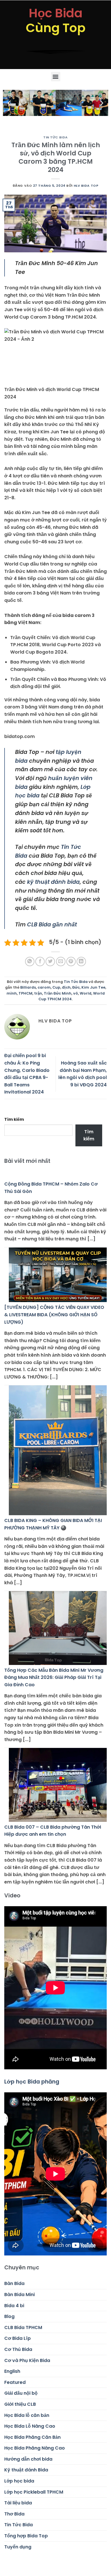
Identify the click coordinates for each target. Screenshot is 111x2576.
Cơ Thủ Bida (18, 2349)
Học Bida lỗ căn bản (27, 2415)
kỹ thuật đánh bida (53, 882)
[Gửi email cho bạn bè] (61, 961)
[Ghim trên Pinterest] (71, 961)
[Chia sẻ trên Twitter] (50, 961)
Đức (76, 987)
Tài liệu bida (18, 2503)
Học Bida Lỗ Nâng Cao (30, 2426)
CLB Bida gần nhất (52, 925)
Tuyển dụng (18, 2547)
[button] (56, 77)
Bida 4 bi (14, 2306)
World (86, 993)
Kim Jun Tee (93, 987)
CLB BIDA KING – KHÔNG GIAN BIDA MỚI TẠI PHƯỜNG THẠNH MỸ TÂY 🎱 (53, 1524)
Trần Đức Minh (58, 993)
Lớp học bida (19, 2481)
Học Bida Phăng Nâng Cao (35, 2448)
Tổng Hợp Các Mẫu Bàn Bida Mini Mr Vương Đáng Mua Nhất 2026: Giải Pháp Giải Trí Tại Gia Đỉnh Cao (54, 1677)
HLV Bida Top (86, 186)
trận (38, 993)
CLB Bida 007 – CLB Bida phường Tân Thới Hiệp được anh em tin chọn (53, 1831)
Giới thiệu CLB (20, 2404)
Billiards (28, 987)
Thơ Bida (14, 2514)
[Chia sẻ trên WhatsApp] (30, 961)
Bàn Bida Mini (19, 2295)
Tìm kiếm (14, 1119)
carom (44, 987)
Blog (9, 2316)
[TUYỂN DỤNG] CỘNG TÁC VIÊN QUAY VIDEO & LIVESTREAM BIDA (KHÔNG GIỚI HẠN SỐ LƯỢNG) (54, 1315)
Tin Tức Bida (55, 137)
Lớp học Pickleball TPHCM (34, 2492)
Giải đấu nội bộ (21, 2393)
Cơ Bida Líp (18, 2338)
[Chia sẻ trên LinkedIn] (81, 961)
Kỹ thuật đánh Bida (26, 2470)
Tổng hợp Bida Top (26, 2536)
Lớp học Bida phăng (32, 2082)
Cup (56, 987)
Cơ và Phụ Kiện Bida (27, 2360)
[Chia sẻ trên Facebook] (40, 961)
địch (66, 987)
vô (76, 993)
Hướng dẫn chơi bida (28, 2459)
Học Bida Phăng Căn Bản (32, 2437)
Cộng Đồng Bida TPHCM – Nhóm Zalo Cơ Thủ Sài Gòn (51, 1188)
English (12, 2371)
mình (12, 993)
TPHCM (25, 993)
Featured (15, 2382)
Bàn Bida (14, 2283)
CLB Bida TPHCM (23, 2327)
